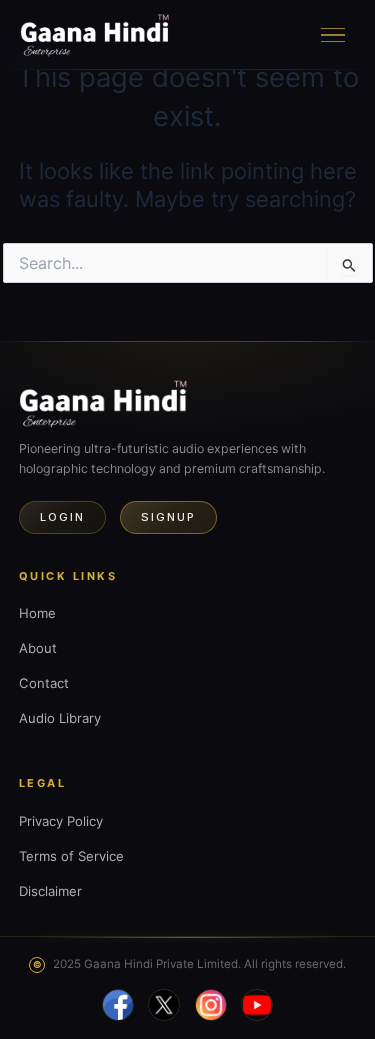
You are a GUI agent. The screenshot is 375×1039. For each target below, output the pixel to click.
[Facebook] (118, 1005)
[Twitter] (164, 1005)
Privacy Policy (61, 821)
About (38, 648)
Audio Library (60, 718)
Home (37, 613)
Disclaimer (50, 891)
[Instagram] (211, 1005)
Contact (44, 683)
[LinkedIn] (257, 1005)
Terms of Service (71, 856)
